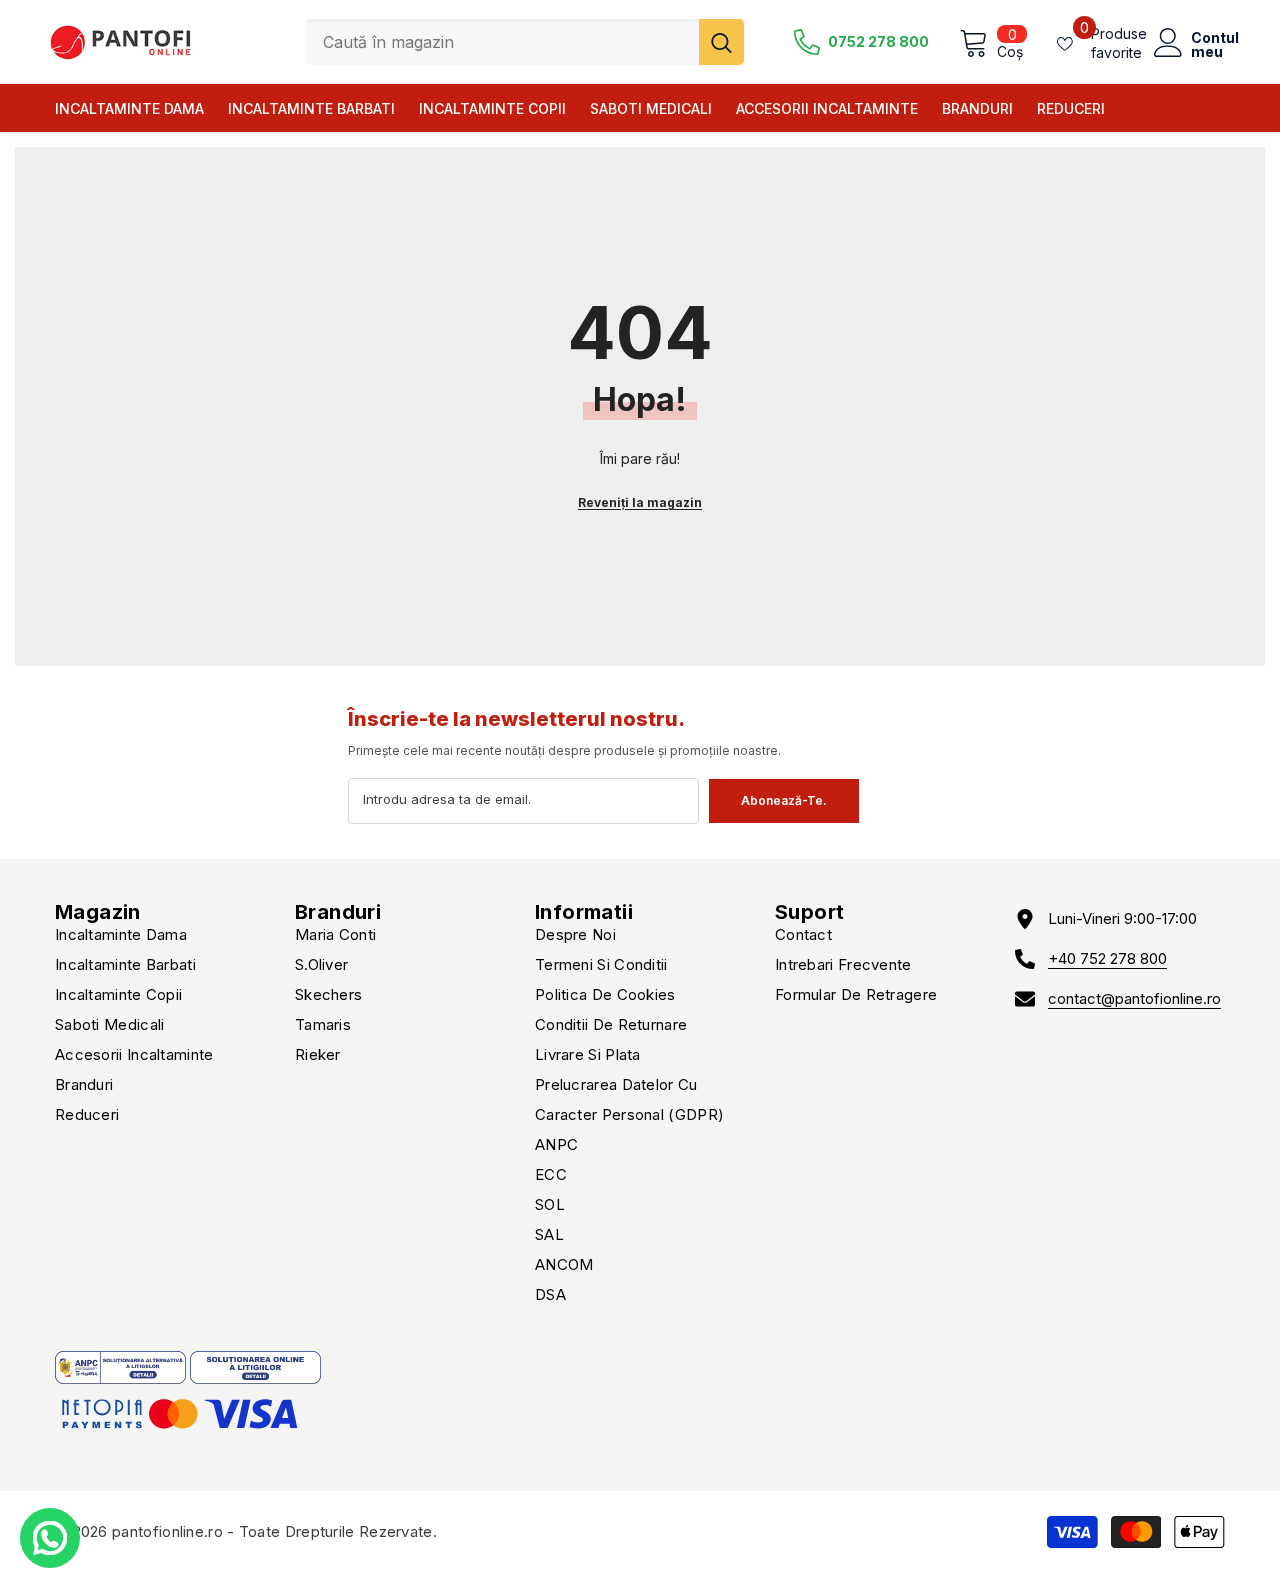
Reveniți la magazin (640, 502)
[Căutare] (524, 42)
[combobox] (502, 42)
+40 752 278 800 (1107, 958)
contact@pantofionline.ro (1134, 998)
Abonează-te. (784, 800)
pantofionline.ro (167, 1531)
